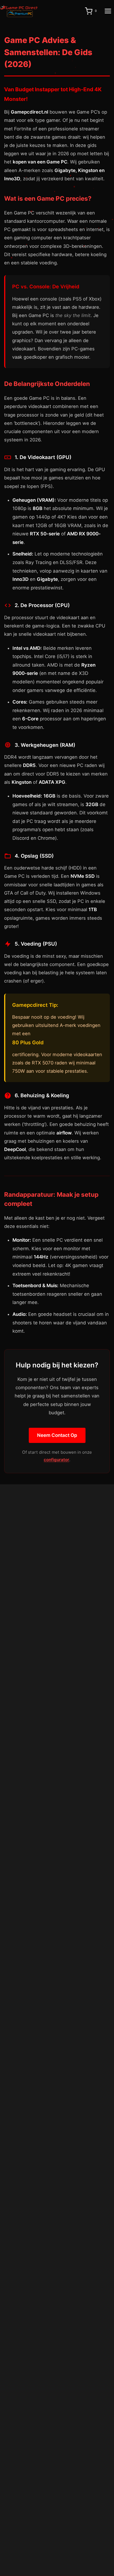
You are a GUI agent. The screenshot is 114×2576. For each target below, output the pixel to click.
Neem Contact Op (57, 1435)
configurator (56, 1460)
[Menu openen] (108, 11)
